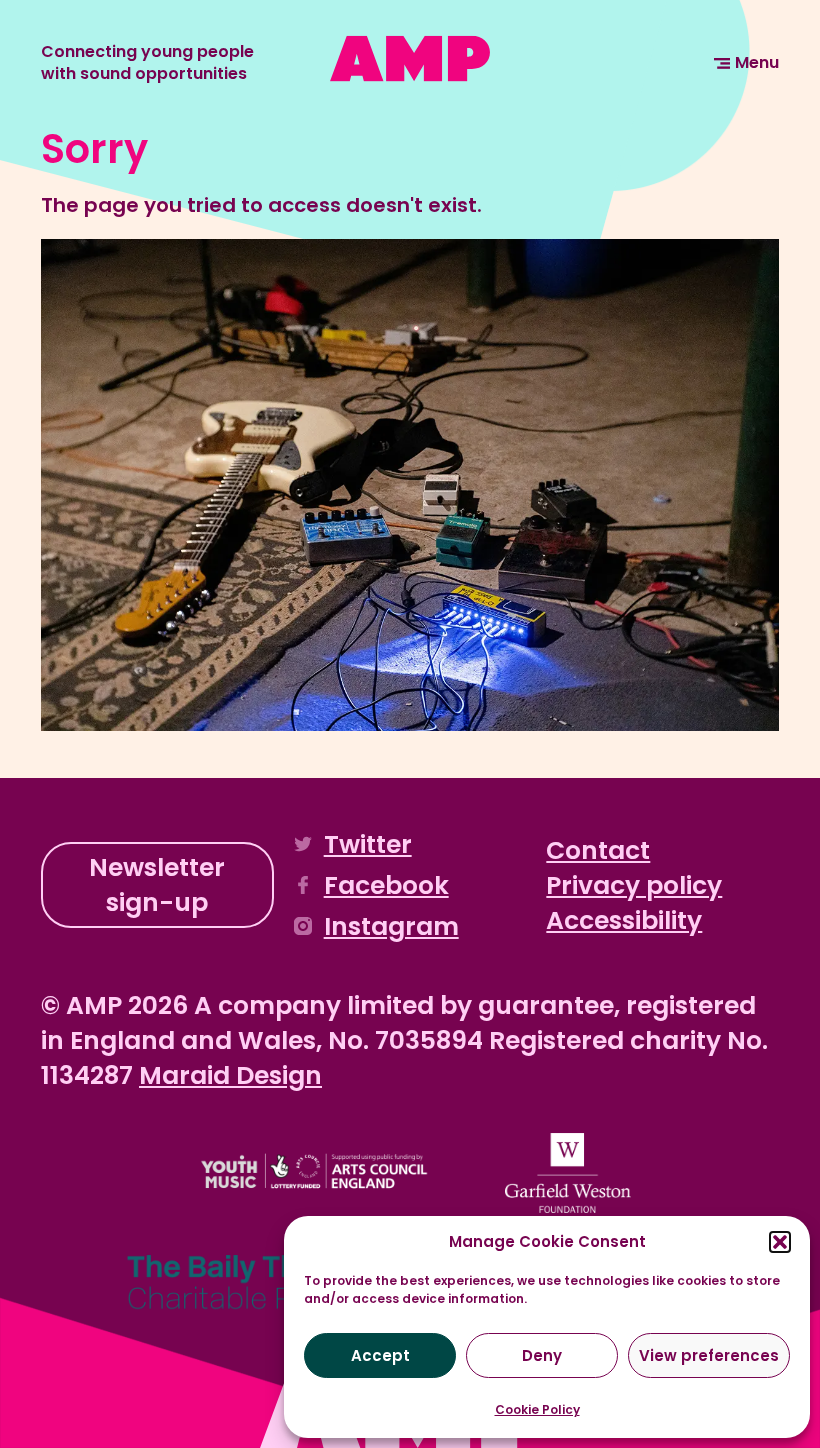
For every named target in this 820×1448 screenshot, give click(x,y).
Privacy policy (634, 885)
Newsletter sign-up (157, 885)
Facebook (386, 885)
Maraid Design (230, 1075)
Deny (542, 1355)
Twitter (368, 844)
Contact (598, 850)
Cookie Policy (537, 1409)
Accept (380, 1355)
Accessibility (624, 920)
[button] (780, 1242)
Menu (757, 63)
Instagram (391, 926)
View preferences (709, 1355)
